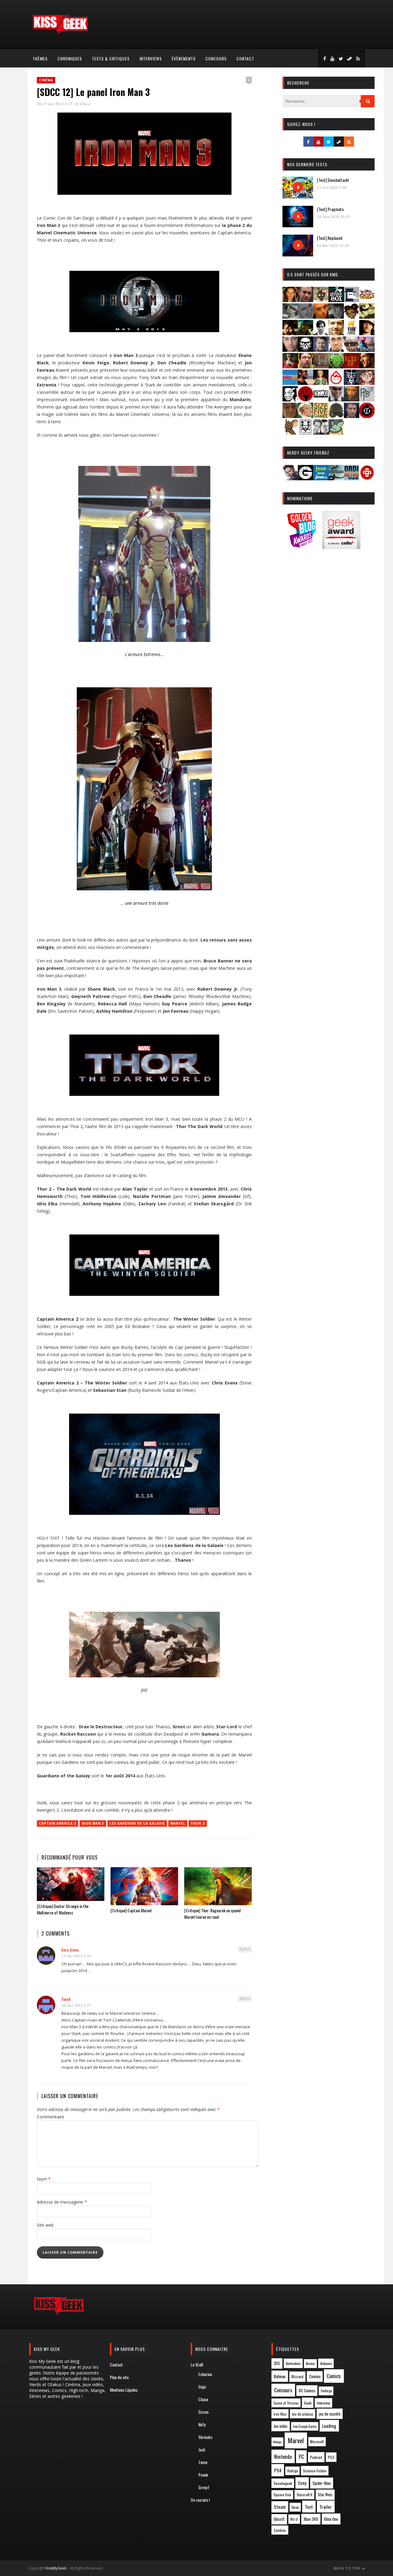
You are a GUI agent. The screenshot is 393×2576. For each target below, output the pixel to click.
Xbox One (331, 2519)
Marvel (178, 1823)
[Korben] (352, 350)
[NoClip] (305, 399)
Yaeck (66, 1999)
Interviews (151, 58)
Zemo (203, 2462)
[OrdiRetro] (352, 478)
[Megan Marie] (321, 383)
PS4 (278, 2470)
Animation (293, 2363)
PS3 (331, 2457)
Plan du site (119, 2377)
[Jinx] (305, 350)
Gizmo (203, 2412)
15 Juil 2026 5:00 (332, 187)
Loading (329, 2426)
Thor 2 (198, 1823)
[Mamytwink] (367, 366)
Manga (277, 2442)
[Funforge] (352, 333)
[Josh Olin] (336, 350)
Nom (44, 2179)
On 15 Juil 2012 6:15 (55, 104)
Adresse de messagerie (62, 2202)
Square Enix (282, 2495)
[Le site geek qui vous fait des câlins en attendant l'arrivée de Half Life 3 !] (60, 33)
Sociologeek (283, 2483)
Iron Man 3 (93, 1823)
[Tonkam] (367, 416)
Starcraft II (304, 2495)
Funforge (326, 2391)
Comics (334, 2376)
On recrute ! (200, 2500)
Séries (295, 2507)
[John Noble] (321, 350)
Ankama (326, 2363)
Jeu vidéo (280, 2426)
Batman (280, 2376)
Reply (245, 1949)
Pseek (203, 2475)
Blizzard (297, 2376)
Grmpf (204, 2487)
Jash (202, 2449)
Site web (45, 2225)
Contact (245, 58)
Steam (280, 2507)
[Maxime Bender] (305, 383)
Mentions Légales (124, 2390)
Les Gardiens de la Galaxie (137, 1823)
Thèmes (40, 58)
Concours (216, 58)
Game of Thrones (286, 2403)
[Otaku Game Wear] (367, 478)
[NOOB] (321, 399)
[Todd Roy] (352, 416)
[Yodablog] (336, 433)
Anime (310, 2363)
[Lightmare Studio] (336, 366)
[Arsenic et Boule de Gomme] (321, 300)
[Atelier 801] (336, 300)
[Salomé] (305, 416)
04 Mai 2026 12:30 (333, 245)
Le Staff (197, 2365)
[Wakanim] (321, 433)
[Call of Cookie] (367, 300)
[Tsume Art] (305, 433)
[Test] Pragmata (330, 209)
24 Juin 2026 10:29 (333, 217)
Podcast (316, 2457)
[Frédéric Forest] (336, 333)
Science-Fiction (315, 2471)
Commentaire (51, 2117)
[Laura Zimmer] (290, 366)
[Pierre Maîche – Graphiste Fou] (290, 478)
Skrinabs (205, 2437)
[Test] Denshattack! (333, 180)
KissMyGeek (56, 2568)
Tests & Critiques (111, 58)
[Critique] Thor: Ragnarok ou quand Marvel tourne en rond (212, 1914)
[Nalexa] (367, 383)
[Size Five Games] (321, 416)
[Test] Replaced (330, 238)
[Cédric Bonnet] (305, 317)
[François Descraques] (321, 333)
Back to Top (348, 2568)
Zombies (280, 2530)
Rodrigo (293, 2471)
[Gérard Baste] (367, 333)
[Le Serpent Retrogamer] (336, 478)
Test (309, 2507)
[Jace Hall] (290, 350)
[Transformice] (290, 433)
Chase (85, 104)
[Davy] (321, 317)
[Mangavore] (290, 383)
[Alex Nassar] (305, 300)
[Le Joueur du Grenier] (305, 366)
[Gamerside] (305, 478)
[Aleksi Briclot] (290, 300)
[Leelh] (321, 366)
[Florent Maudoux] (305, 333)
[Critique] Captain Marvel (131, 1910)
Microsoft (317, 2442)
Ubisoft (279, 2519)
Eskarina (205, 2374)
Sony (302, 2483)
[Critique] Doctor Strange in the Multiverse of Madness (63, 1909)
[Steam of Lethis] (336, 416)
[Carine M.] (290, 317)
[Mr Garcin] (352, 383)
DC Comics (307, 2390)
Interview (323, 2403)
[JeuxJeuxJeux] (321, 478)
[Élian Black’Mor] (367, 317)
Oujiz (202, 2387)
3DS (277, 2363)
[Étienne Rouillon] (290, 333)
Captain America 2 (58, 1823)
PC (301, 2457)
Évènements (184, 58)
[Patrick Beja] (352, 399)
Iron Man (280, 2414)
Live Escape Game (305, 2426)
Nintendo (283, 2457)
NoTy (202, 2424)
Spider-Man (322, 2483)
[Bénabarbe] (352, 300)
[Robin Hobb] (290, 416)
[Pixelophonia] (367, 399)
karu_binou (70, 1950)
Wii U (294, 2519)
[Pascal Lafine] (336, 399)
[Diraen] (352, 317)
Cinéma (46, 80)
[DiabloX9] (336, 317)
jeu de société (330, 2414)
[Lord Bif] (352, 366)
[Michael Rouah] (336, 383)
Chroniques (70, 58)
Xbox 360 (311, 2519)
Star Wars (325, 2495)
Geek (308, 2403)
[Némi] (290, 399)
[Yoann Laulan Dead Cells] (367, 350)
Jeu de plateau (302, 2414)
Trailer (326, 2507)
